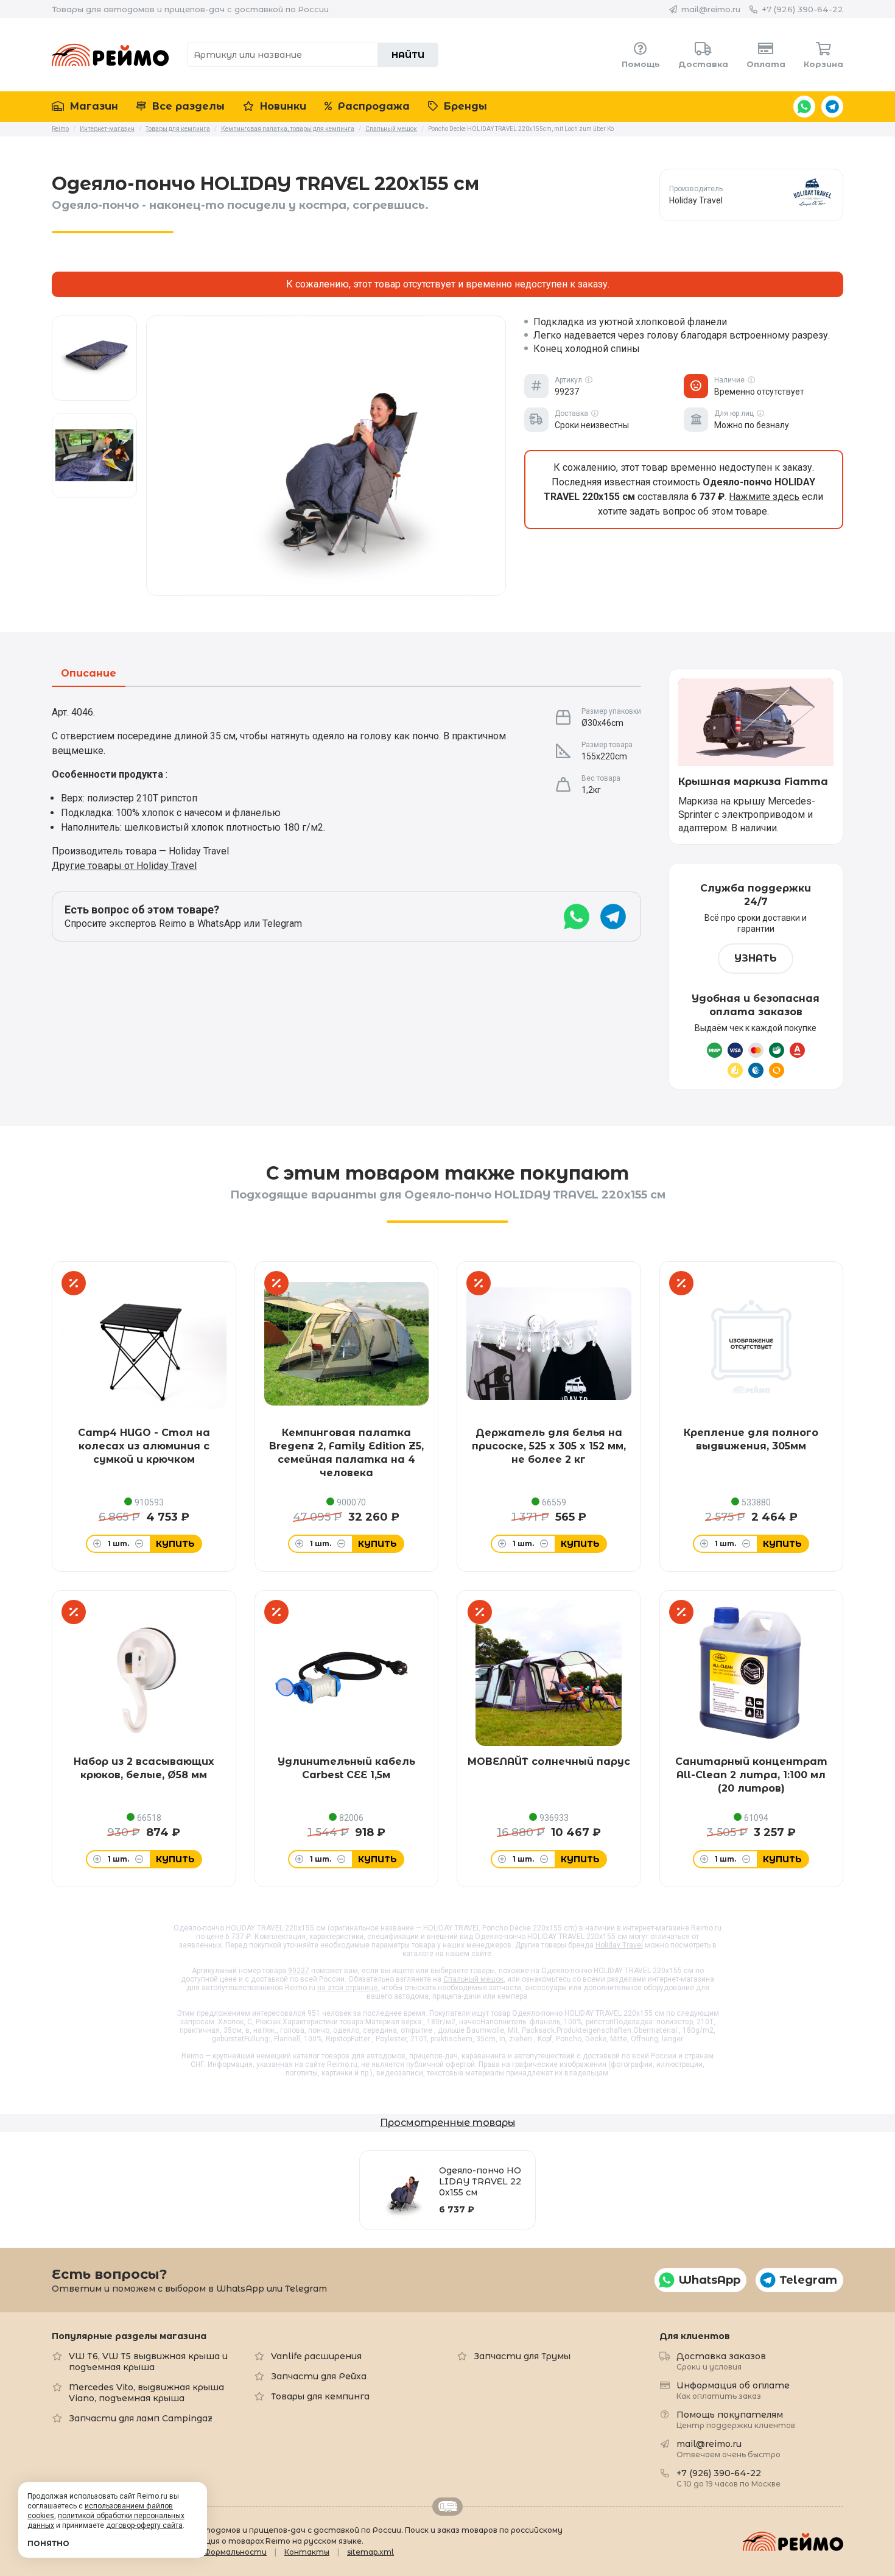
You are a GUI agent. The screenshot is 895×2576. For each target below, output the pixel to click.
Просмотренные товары (447, 2123)
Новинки (282, 106)
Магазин (93, 106)
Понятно (48, 2543)
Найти (408, 55)
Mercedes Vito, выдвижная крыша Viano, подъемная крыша (146, 2393)
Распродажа (372, 106)
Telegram (832, 107)
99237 (299, 1971)
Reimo (110, 55)
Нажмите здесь (764, 497)
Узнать (756, 958)
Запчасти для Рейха (319, 2376)
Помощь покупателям (736, 2419)
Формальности (235, 2552)
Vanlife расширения (316, 2356)
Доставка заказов (721, 2361)
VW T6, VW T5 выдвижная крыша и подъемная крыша (148, 2362)
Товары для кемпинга (320, 2396)
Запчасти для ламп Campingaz (141, 2418)
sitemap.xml (370, 2552)
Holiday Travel (619, 1945)
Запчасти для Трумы (522, 2356)
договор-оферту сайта (144, 2525)
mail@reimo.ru (711, 9)
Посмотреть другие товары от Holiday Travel (751, 195)
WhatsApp (804, 107)
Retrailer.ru (447, 2507)
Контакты (307, 2552)
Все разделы (187, 106)
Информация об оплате (733, 2390)
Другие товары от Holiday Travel (124, 866)
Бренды (464, 106)
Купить (175, 1544)
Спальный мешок (473, 1979)
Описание (89, 674)
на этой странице (347, 1988)
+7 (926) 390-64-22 (802, 9)
